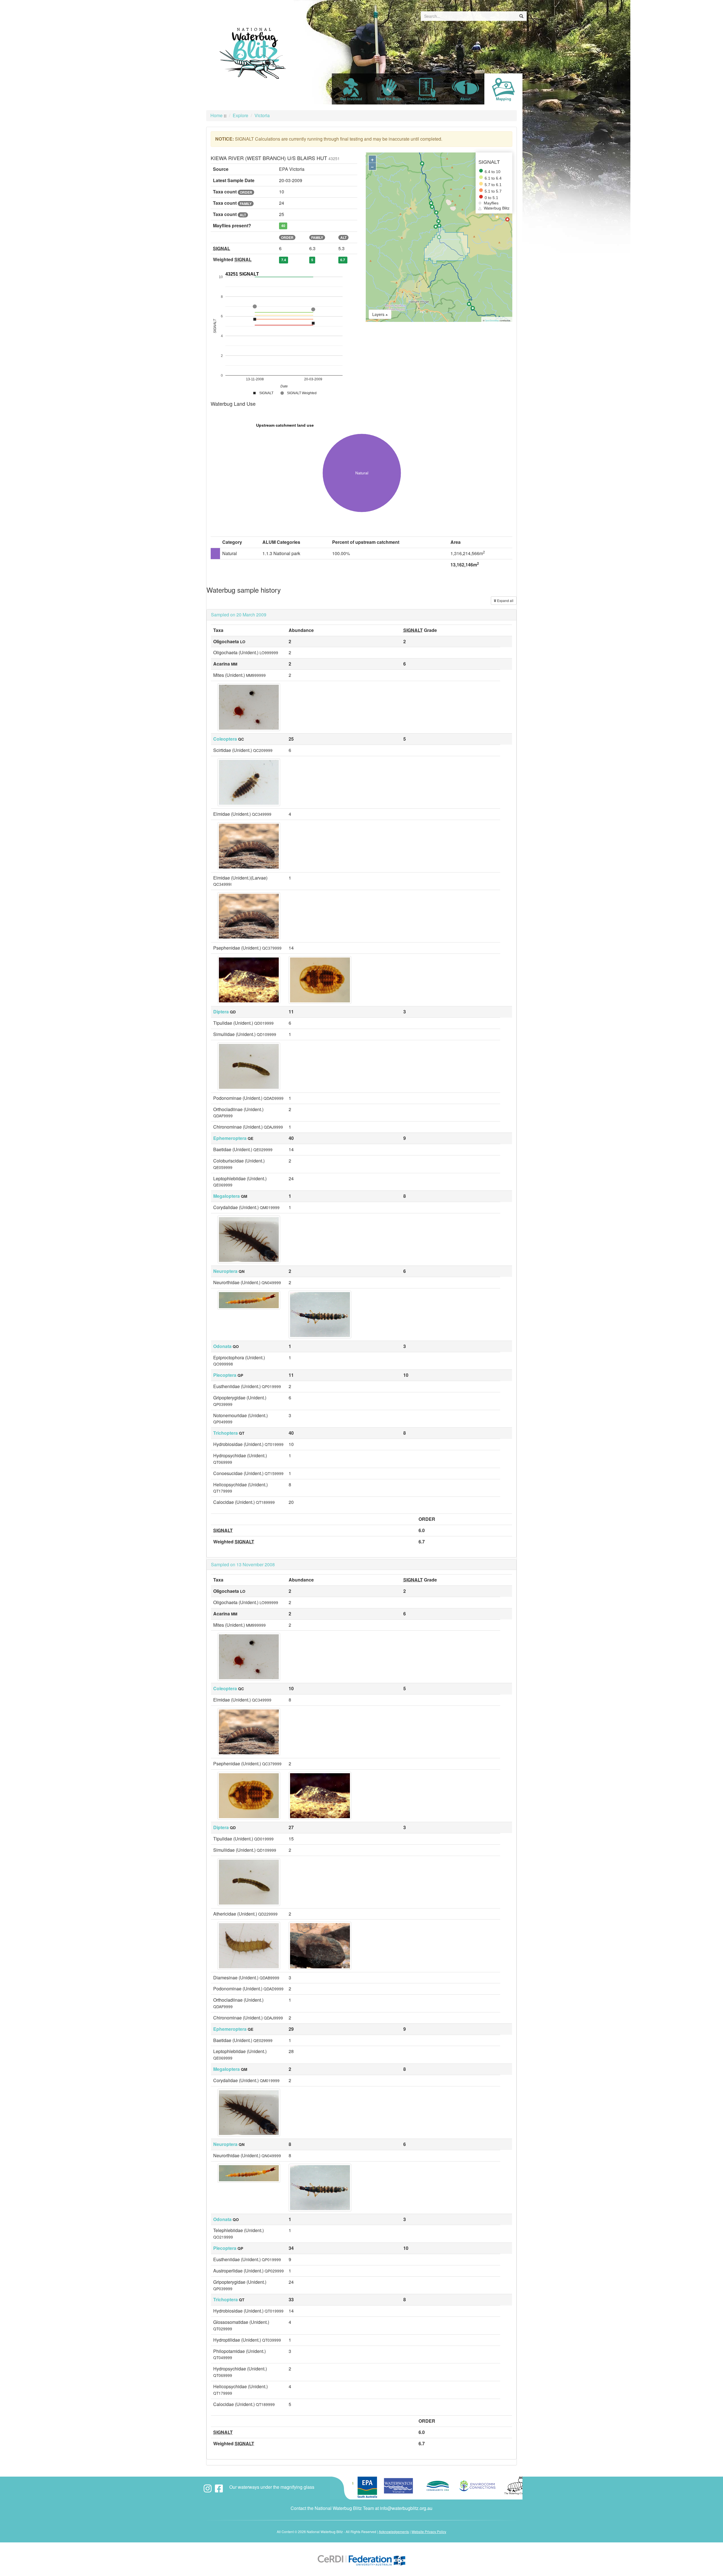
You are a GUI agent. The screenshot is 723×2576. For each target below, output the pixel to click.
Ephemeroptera (230, 1138)
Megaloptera (227, 1196)
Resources (427, 99)
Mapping (504, 99)
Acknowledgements (394, 2532)
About (465, 99)
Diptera (221, 1012)
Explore (240, 115)
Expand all (505, 600)
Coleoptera (225, 739)
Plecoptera (225, 1375)
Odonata (222, 1346)
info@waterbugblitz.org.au (406, 2508)
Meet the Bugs (389, 99)
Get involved (351, 99)
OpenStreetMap (492, 320)
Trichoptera (226, 1433)
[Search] (521, 16)
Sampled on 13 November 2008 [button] (243, 1564)
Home (216, 115)
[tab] (361, 615)
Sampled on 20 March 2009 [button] (239, 615)
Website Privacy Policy (429, 2532)
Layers (379, 314)
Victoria (262, 115)
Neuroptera (225, 1271)
